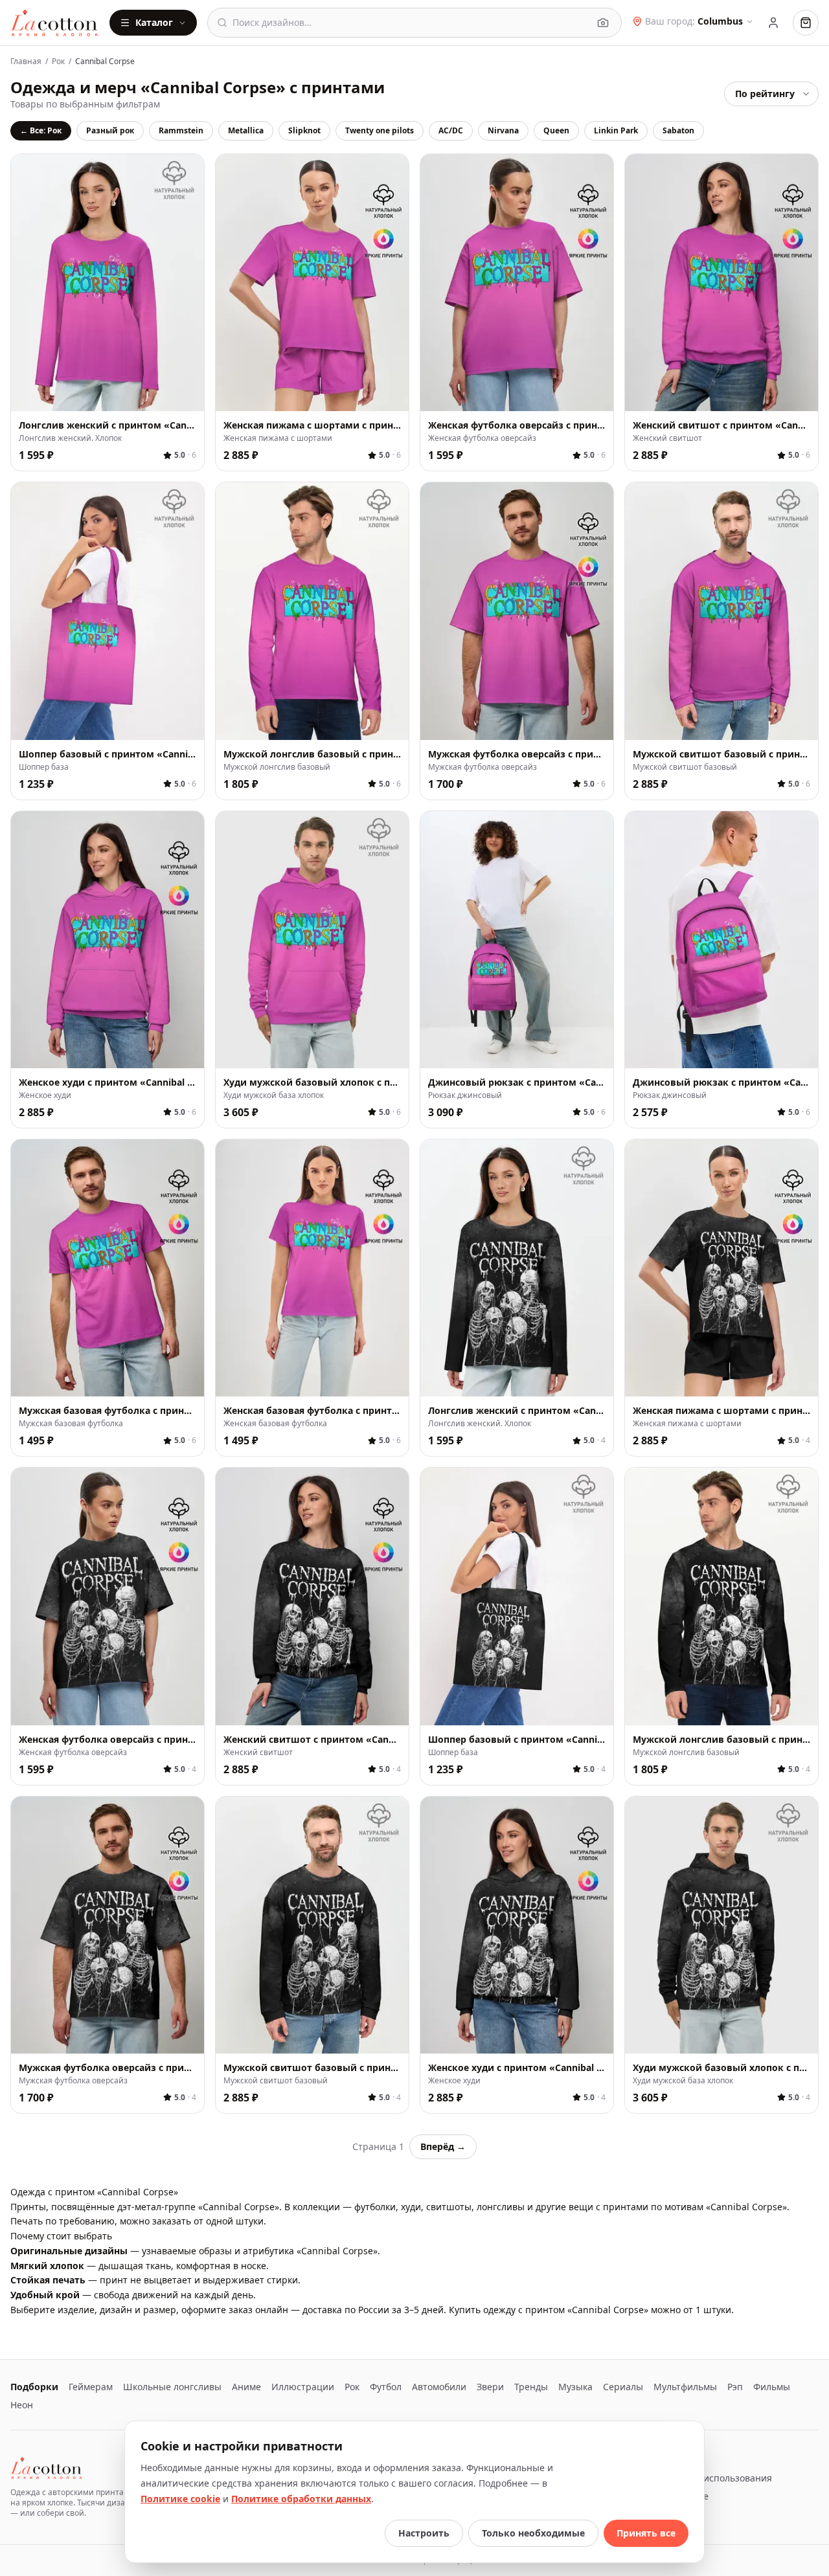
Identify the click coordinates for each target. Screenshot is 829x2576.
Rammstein (181, 130)
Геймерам (91, 2387)
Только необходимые (533, 2533)
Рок (58, 62)
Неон (22, 2405)
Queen (556, 130)
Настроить (424, 2533)
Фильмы (772, 2387)
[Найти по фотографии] (603, 23)
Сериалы (623, 2387)
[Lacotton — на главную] (55, 23)
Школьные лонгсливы (172, 2387)
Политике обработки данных (301, 2499)
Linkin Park (616, 130)
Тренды (531, 2387)
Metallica (246, 130)
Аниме (246, 2387)
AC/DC (451, 130)
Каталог (154, 22)
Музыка (575, 2387)
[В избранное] (187, 394)
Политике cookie (180, 2499)
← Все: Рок (41, 130)
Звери (490, 2387)
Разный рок (110, 130)
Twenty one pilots (380, 130)
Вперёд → (443, 2146)
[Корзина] (806, 23)
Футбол (386, 2387)
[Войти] (773, 23)
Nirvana (503, 130)
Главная (26, 62)
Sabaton (678, 130)
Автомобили (439, 2387)
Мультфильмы (685, 2387)
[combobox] (411, 23)
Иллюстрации (303, 2387)
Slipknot (304, 130)
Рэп (735, 2387)
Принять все (646, 2533)
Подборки (34, 2387)
